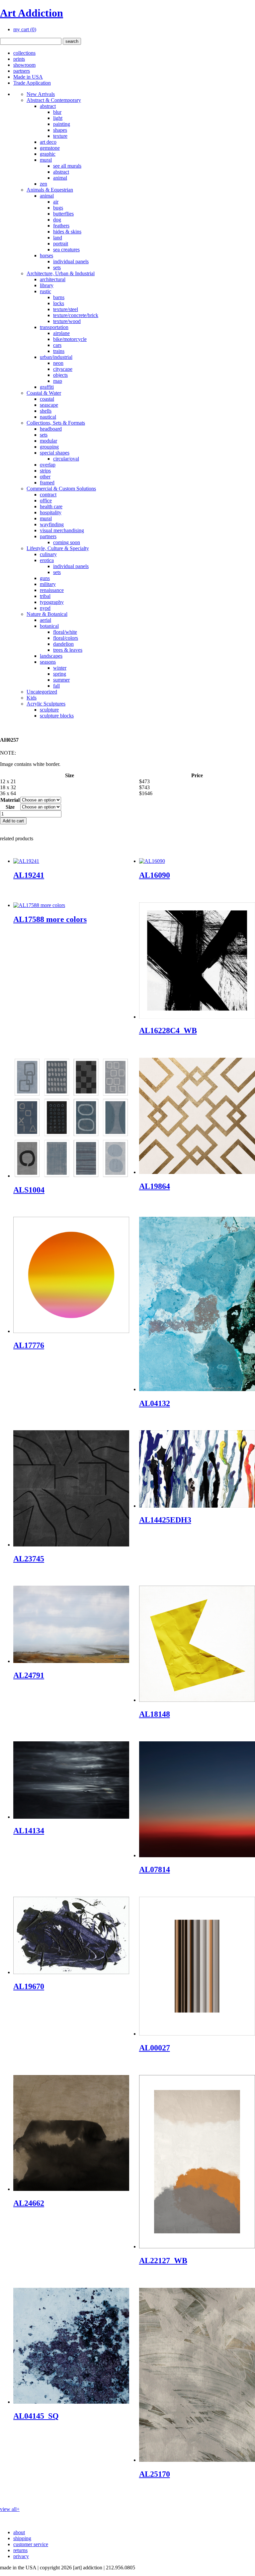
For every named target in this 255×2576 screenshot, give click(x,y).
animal (60, 178)
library (47, 285)
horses (46, 255)
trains (59, 351)
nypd (45, 608)
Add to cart (13, 821)
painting (62, 124)
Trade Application (32, 83)
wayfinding (52, 524)
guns (45, 578)
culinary (48, 554)
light (58, 118)
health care (51, 506)
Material (10, 800)
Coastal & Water (44, 393)
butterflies (63, 214)
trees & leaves (68, 650)
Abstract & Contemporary (54, 100)
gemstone (50, 148)
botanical (49, 626)
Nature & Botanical (47, 614)
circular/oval (66, 459)
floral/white (65, 632)
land (58, 238)
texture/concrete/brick (76, 315)
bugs (58, 208)
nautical (48, 417)
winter (60, 668)
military (48, 584)
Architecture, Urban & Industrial (61, 273)
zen (43, 184)
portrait (61, 244)
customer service (31, 2544)
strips (45, 471)
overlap (48, 465)
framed (47, 483)
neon (58, 363)
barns (59, 297)
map (58, 381)
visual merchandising (62, 530)
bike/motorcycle (70, 339)
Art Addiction (32, 13)
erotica (47, 560)
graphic (48, 154)
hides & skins (67, 232)
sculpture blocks (57, 716)
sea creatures (66, 249)
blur (57, 112)
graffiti (47, 387)
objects (60, 375)
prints (19, 59)
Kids (32, 698)
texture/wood (67, 321)
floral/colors (66, 638)
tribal (45, 596)
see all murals (67, 166)
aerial (45, 620)
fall (56, 686)
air (56, 202)
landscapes (51, 656)
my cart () (25, 29)
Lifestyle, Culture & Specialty (58, 548)
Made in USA (28, 77)
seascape (49, 405)
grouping (49, 447)
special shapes (55, 453)
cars (57, 345)
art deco (48, 142)
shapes (60, 130)
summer (61, 680)
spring (60, 674)
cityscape (63, 369)
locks (59, 303)
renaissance (52, 590)
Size (10, 807)
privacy (21, 2556)
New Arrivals (41, 94)
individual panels (71, 261)
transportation (54, 327)
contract (48, 495)
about (19, 2532)
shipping (22, 2538)
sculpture (49, 710)
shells (46, 411)
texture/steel (66, 309)
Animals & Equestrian (50, 190)
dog (57, 220)
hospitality (51, 512)
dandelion (63, 644)
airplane (61, 333)
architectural (53, 279)
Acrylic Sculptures (46, 704)
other (45, 477)
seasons (48, 662)
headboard (51, 429)
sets (57, 267)
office (46, 500)
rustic (45, 291)
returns (20, 2550)
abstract (48, 106)
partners (22, 71)
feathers (61, 226)
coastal (47, 399)
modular (48, 441)
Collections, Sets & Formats (56, 423)
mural (46, 160)
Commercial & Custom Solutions (61, 489)
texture (60, 136)
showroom (24, 65)
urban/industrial (56, 357)
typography (52, 602)
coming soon (67, 542)
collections (24, 53)
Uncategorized (42, 692)
